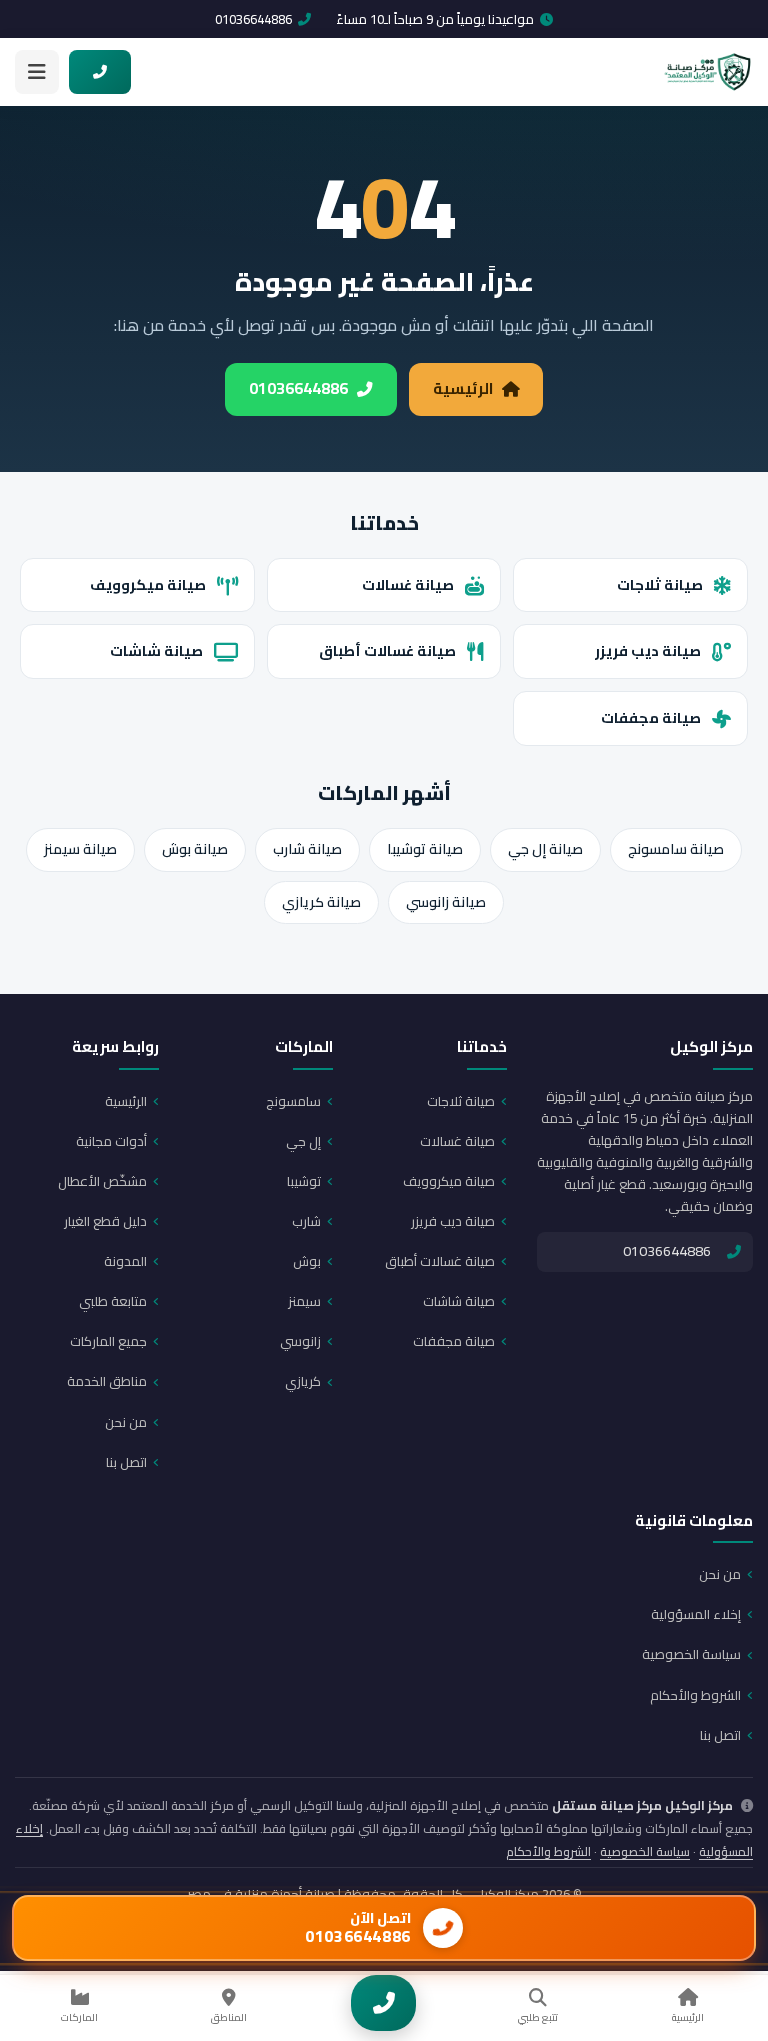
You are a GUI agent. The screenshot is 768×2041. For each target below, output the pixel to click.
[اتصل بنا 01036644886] (100, 72)
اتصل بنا (126, 1462)
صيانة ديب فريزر (648, 650)
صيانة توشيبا (425, 849)
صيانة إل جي (545, 849)
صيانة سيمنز (80, 849)
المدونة (125, 1261)
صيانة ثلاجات (660, 584)
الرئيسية (463, 388)
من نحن (126, 1422)
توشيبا (304, 1181)
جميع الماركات (108, 1341)
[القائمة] (37, 72)
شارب (306, 1221)
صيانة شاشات (156, 650)
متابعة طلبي (113, 1301)
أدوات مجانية (111, 1141)
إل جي (303, 1141)
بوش (307, 1261)
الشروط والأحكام (695, 1695)
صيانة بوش (195, 849)
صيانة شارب (307, 849)
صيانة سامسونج (676, 849)
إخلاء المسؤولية (696, 1614)
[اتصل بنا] (383, 2003)
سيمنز (304, 1301)
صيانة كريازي (321, 902)
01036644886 (253, 19)
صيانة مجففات (651, 717)
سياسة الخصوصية (691, 1654)
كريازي (303, 1381)
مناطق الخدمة (107, 1381)
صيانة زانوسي (446, 902)
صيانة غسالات (408, 584)
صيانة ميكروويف (148, 584)
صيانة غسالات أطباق (387, 650)
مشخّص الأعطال (102, 1181)
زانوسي (300, 1341)
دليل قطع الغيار (105, 1221)
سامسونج (293, 1101)
